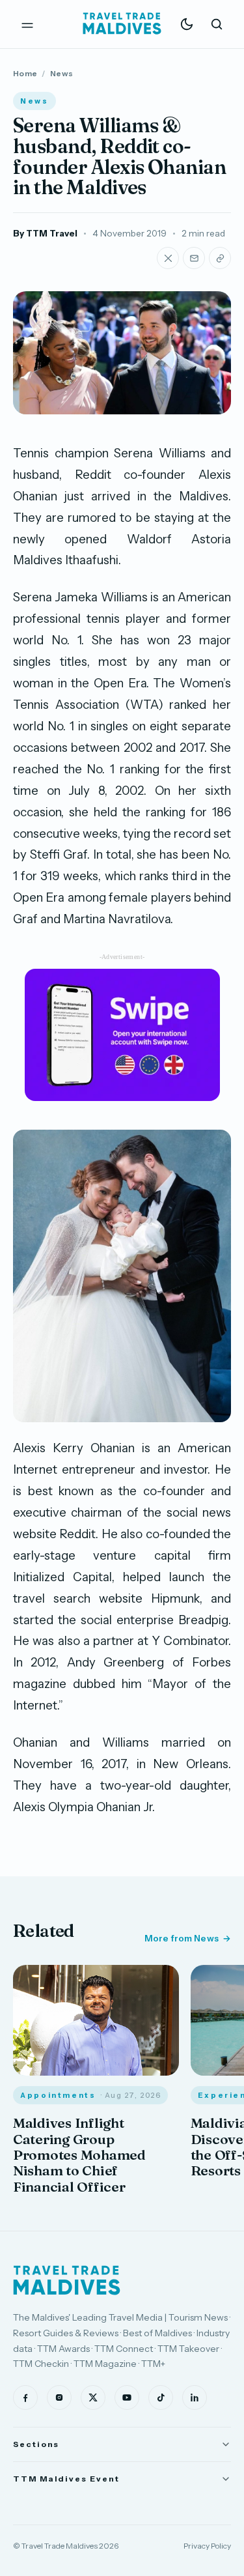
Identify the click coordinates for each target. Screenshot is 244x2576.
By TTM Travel (45, 233)
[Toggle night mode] (187, 24)
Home (25, 73)
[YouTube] (127, 2397)
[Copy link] (220, 258)
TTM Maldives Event (66, 2479)
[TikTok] (161, 2397)
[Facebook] (25, 2397)
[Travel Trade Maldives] (67, 2280)
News (61, 73)
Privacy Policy (207, 2546)
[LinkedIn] (195, 2397)
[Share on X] (168, 258)
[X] (93, 2397)
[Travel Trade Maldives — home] (122, 24)
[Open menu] (27, 24)
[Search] (217, 24)
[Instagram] (59, 2397)
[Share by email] (194, 258)
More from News (182, 1938)
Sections (36, 2444)
